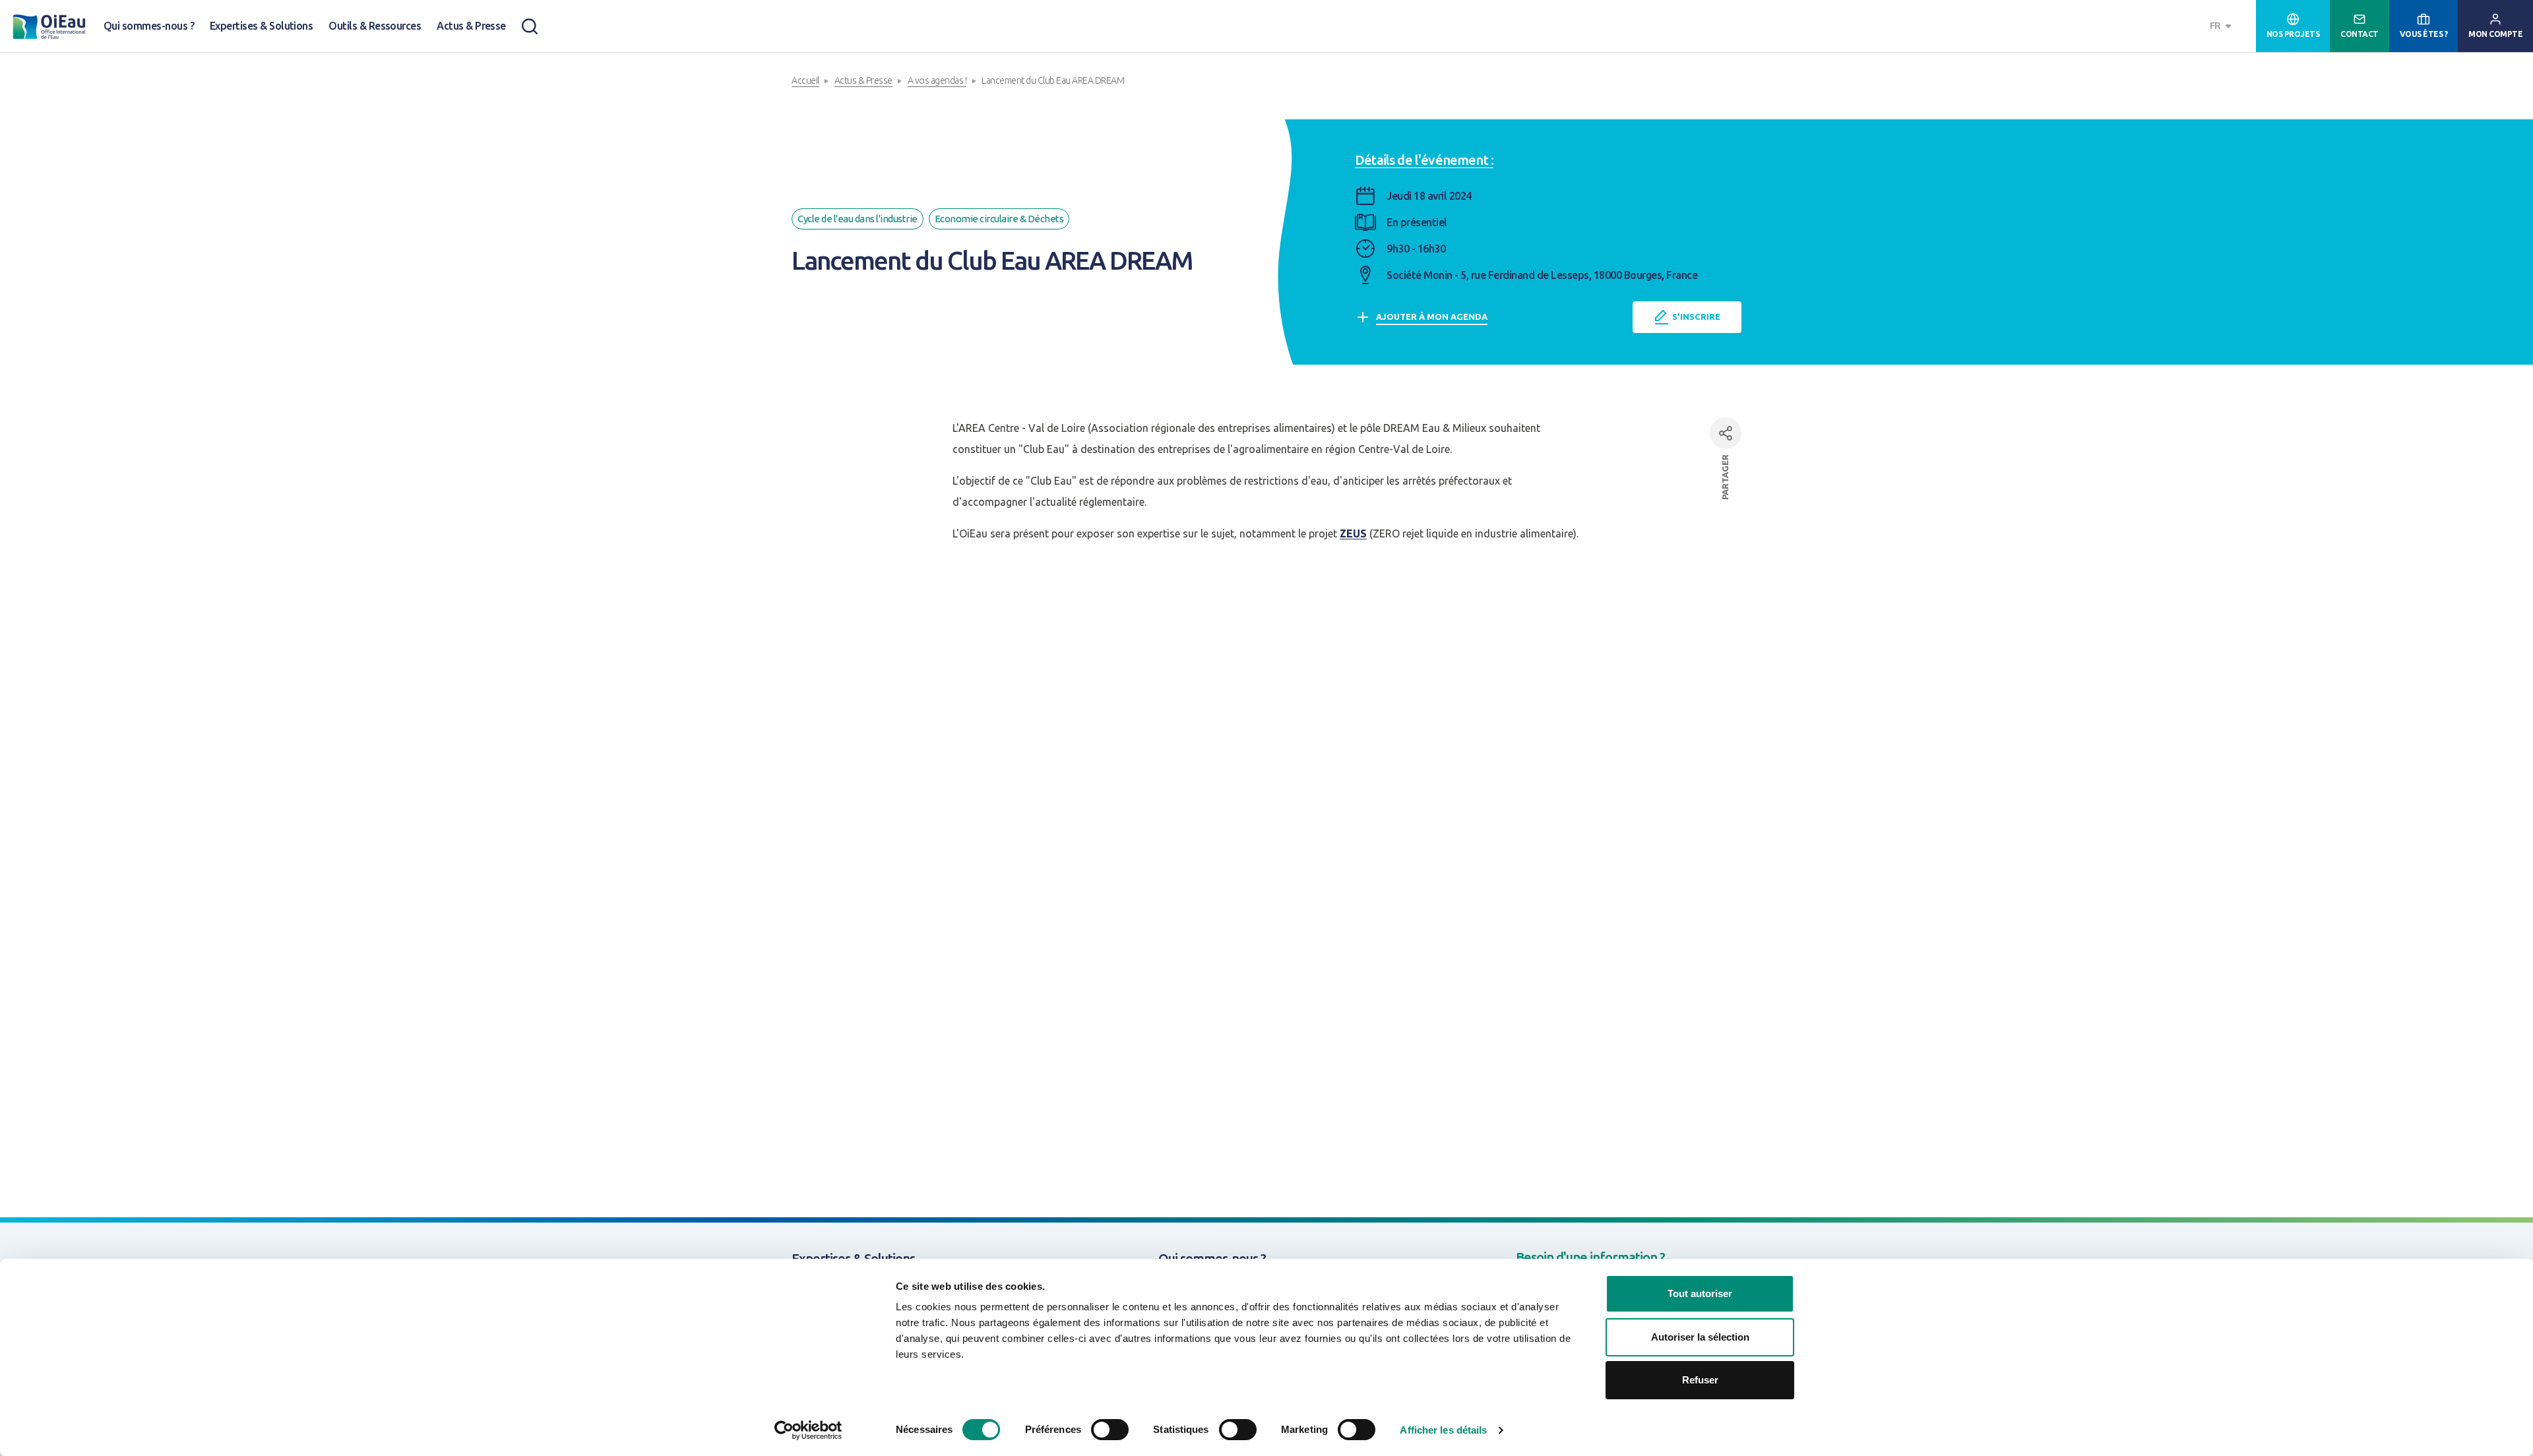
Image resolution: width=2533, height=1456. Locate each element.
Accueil (805, 80)
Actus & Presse (471, 26)
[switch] (1110, 1430)
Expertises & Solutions (261, 26)
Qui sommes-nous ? (149, 26)
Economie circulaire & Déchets (999, 219)
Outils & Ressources (375, 26)
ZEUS (1353, 533)
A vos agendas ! (937, 80)
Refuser (1700, 1380)
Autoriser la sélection (1700, 1337)
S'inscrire (1696, 317)
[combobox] (2222, 26)
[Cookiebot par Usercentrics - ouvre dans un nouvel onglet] (808, 1430)
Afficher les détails (1443, 1430)
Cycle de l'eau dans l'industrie (858, 219)
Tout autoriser (1700, 1293)
